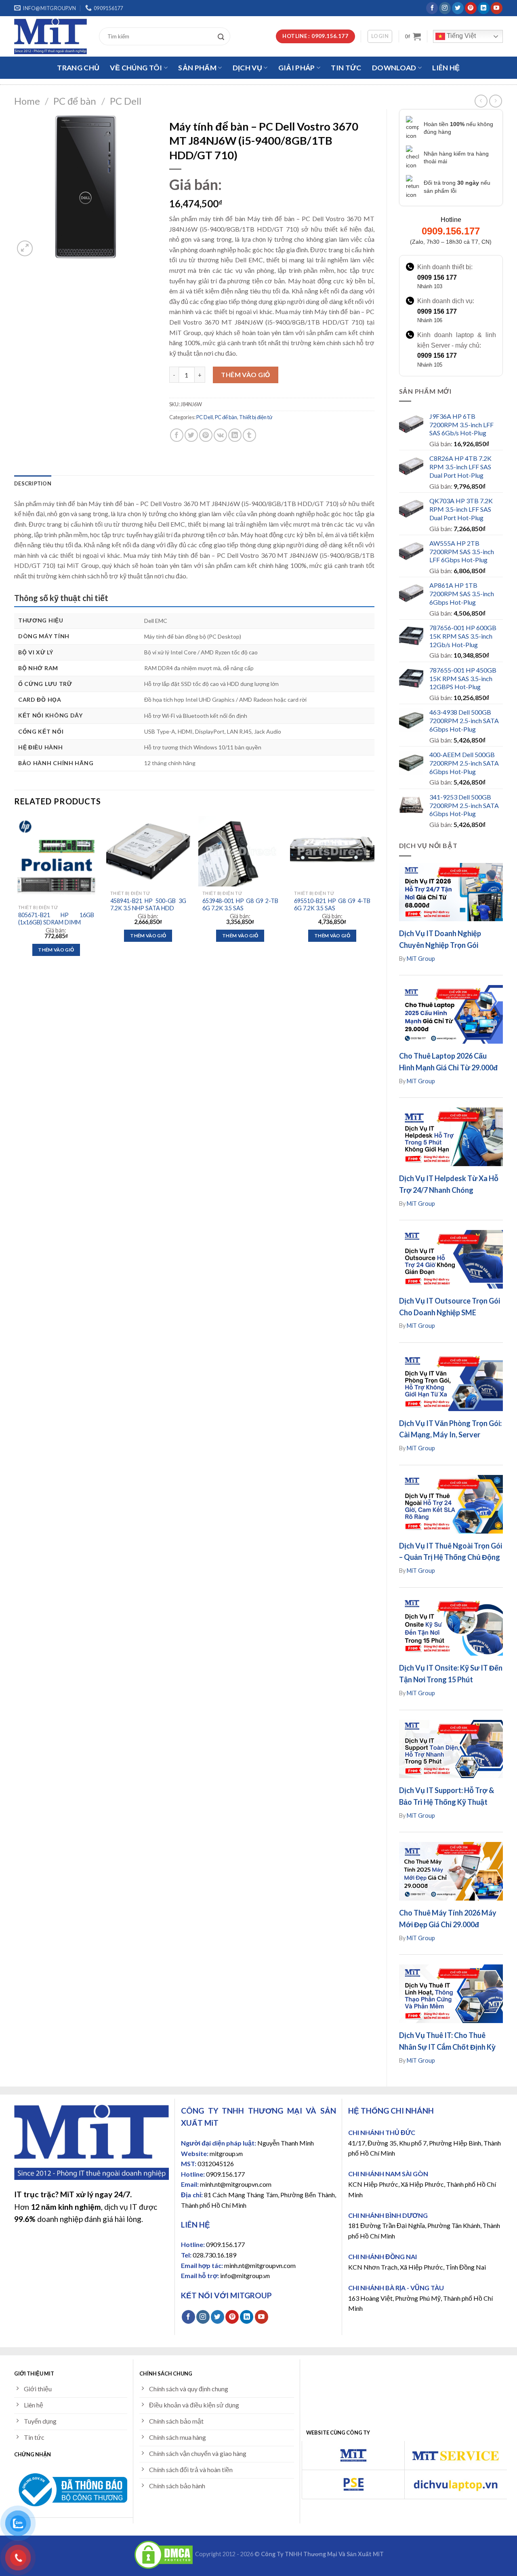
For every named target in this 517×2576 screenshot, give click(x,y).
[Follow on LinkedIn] (484, 8)
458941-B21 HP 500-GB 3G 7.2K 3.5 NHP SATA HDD (148, 905)
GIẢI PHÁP (297, 68)
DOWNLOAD (394, 68)
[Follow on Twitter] (458, 8)
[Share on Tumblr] (249, 435)
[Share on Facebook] (177, 435)
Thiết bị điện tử (256, 417)
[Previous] (15, 893)
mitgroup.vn (226, 2153)
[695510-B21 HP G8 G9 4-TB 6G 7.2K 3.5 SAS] (332, 851)
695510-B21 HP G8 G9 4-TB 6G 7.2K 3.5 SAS (332, 905)
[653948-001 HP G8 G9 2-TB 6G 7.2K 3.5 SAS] (240, 851)
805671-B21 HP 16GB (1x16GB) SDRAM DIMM (56, 919)
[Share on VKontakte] (220, 435)
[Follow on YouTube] (497, 8)
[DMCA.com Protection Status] (164, 2554)
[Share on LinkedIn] (235, 435)
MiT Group (421, 959)
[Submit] (223, 36)
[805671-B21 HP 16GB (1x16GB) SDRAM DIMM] (56, 858)
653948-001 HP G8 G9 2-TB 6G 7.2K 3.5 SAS (240, 905)
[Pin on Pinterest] (206, 435)
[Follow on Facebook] (432, 8)
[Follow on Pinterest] (471, 8)
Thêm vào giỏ (246, 374)
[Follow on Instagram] (445, 8)
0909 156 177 (437, 277)
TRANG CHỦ (78, 68)
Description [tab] (33, 483)
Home (27, 101)
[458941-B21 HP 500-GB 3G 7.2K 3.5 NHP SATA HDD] (148, 851)
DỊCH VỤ (247, 68)
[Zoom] (25, 248)
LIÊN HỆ (446, 68)
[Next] (374, 893)
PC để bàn (75, 101)
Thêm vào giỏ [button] (56, 950)
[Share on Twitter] (191, 435)
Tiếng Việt (460, 36)
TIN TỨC (346, 68)
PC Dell (126, 101)
